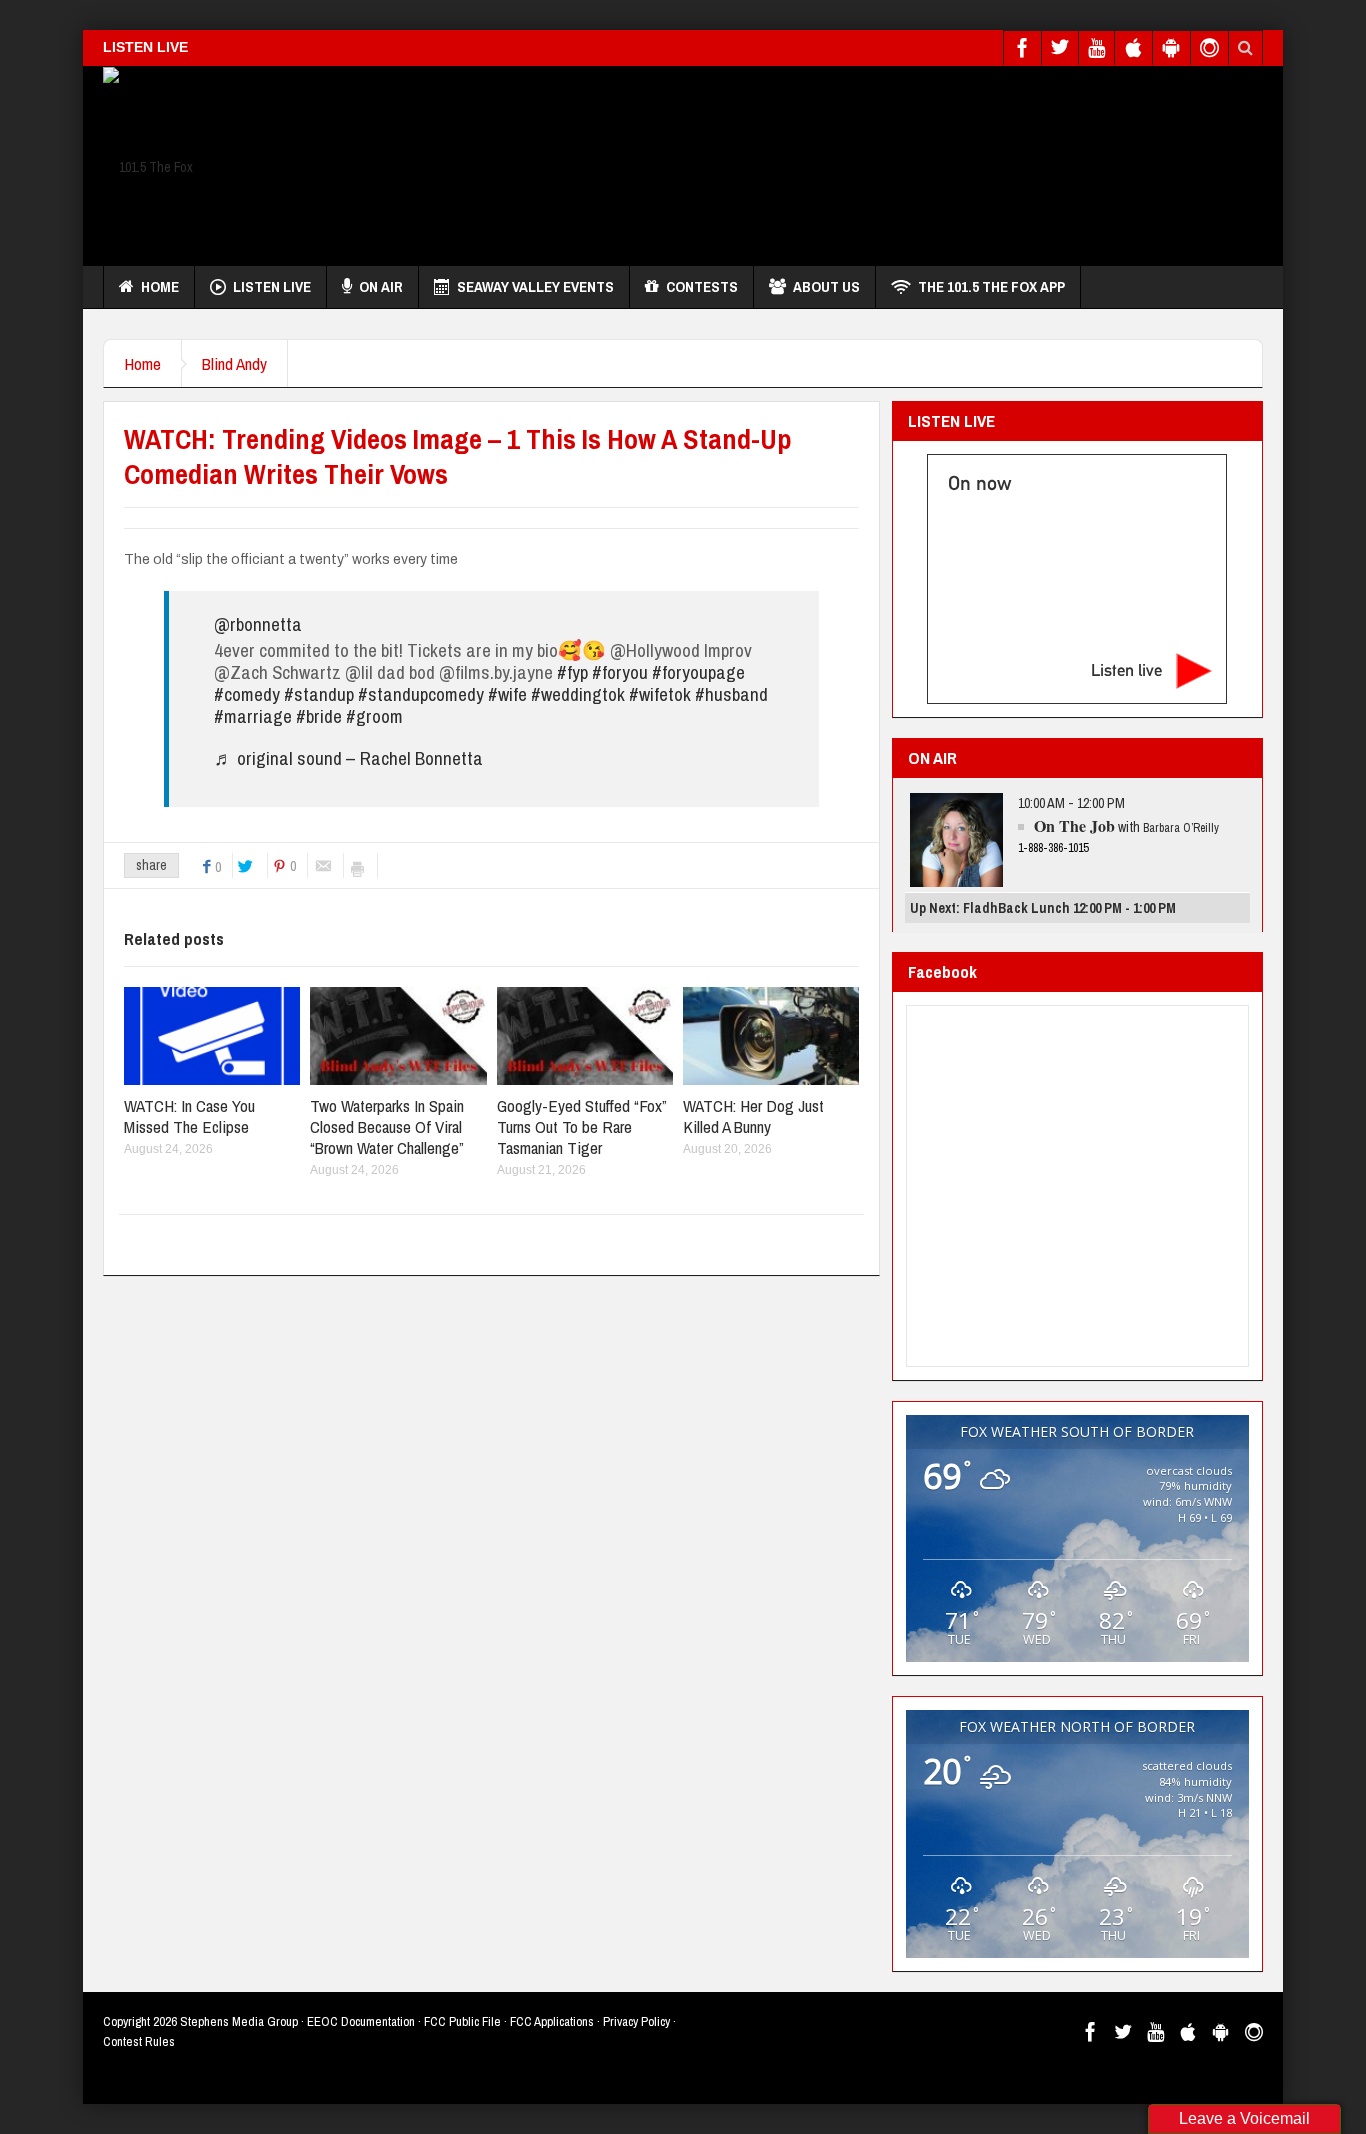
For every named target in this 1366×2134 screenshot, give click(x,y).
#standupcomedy (421, 694)
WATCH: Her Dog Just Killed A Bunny (753, 1116)
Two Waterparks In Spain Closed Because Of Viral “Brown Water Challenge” (387, 1126)
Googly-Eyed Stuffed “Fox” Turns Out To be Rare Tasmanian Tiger (581, 1126)
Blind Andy (234, 363)
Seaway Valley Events (535, 286)
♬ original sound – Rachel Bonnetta (348, 758)
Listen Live (272, 286)
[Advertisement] (899, 161)
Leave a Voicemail (1244, 2118)
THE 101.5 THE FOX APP (991, 286)
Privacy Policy (636, 2021)
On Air (381, 286)
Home (160, 286)
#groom (374, 716)
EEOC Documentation (361, 2021)
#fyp (572, 672)
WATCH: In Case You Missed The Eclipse (189, 1116)
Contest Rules (139, 2041)
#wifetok (660, 694)
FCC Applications (552, 2021)
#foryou (620, 672)
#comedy (247, 694)
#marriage (253, 716)
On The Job (1074, 825)
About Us (826, 286)
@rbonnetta (258, 624)
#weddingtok (578, 694)
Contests (702, 286)
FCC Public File (462, 2021)
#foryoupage (698, 672)
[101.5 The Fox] (148, 166)
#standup (319, 694)
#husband (731, 694)
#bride (319, 716)
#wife (507, 694)
